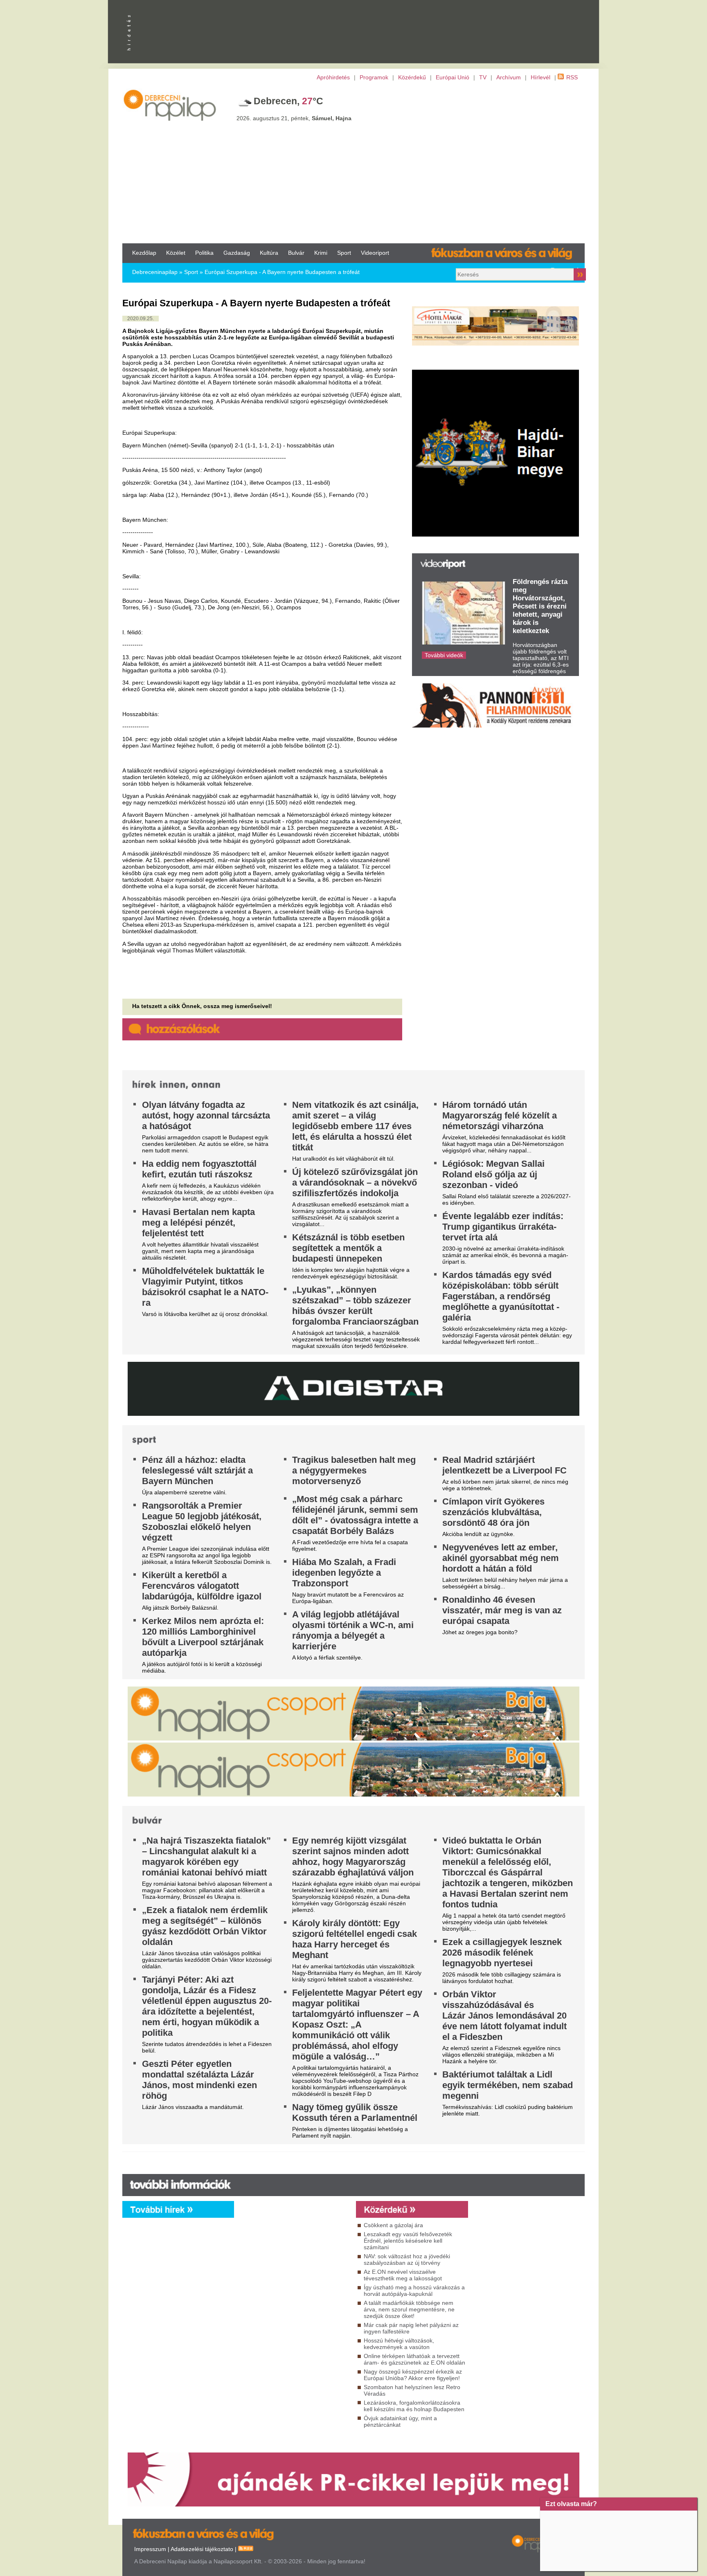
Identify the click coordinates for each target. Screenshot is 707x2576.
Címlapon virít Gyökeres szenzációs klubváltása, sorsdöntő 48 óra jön (493, 1512)
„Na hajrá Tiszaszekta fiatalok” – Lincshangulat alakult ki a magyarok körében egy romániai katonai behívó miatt (206, 1856)
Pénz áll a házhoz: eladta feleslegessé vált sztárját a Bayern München (197, 1470)
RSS (572, 77)
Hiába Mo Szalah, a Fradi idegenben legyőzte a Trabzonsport (344, 1573)
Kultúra (269, 253)
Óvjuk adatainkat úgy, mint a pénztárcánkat (400, 2421)
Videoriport (375, 253)
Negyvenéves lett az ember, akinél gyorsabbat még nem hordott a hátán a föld (501, 1558)
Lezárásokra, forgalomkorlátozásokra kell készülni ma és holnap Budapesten (414, 2406)
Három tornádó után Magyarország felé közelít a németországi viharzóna (500, 1115)
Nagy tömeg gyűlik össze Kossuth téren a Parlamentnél (355, 2112)
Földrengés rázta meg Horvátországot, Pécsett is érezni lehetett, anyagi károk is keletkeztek (540, 606)
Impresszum (150, 2549)
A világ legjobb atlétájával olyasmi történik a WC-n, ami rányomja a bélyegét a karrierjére (353, 1630)
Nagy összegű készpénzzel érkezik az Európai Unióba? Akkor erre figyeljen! (413, 2375)
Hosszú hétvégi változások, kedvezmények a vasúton (399, 2344)
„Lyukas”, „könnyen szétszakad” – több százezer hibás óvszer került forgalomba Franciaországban (355, 1306)
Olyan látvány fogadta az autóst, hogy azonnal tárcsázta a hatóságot (206, 1115)
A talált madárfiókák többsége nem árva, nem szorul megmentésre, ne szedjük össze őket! (409, 2309)
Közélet (176, 253)
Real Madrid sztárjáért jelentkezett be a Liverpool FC (504, 1465)
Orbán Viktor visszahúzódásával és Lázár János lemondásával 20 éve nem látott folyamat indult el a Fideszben (504, 2016)
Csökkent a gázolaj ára (393, 2225)
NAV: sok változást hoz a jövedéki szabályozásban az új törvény (407, 2259)
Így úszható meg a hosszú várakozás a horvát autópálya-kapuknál (414, 2291)
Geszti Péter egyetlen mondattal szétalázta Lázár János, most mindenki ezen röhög (199, 2080)
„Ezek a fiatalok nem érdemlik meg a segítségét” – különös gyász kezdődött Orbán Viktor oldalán (205, 1926)
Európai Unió (453, 77)
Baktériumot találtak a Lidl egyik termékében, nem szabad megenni (508, 2085)
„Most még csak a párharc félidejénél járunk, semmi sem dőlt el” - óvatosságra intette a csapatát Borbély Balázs (355, 1515)
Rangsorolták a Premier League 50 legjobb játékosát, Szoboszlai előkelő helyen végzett (202, 1522)
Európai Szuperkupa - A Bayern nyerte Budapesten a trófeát (282, 272)
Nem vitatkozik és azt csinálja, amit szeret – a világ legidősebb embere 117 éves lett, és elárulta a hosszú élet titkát (355, 1126)
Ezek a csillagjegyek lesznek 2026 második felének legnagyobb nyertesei (502, 1953)
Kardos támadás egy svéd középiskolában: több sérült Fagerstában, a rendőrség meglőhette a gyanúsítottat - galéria (501, 1296)
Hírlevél (540, 77)
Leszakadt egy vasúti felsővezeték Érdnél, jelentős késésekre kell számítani (408, 2241)
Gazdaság (237, 253)
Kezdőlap (144, 253)
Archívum (509, 77)
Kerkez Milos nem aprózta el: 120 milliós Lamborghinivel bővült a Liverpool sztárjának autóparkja (203, 1637)
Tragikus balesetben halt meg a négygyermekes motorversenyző (354, 1470)
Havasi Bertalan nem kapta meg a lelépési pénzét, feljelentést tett (198, 1223)
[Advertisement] (353, 162)
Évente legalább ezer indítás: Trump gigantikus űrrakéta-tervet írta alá (503, 1227)
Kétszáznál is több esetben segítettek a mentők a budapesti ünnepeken (348, 1248)
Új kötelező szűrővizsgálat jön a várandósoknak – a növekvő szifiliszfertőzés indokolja (355, 1182)
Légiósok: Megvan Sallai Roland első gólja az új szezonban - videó (493, 1174)
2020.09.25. (141, 319)
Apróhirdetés (333, 77)
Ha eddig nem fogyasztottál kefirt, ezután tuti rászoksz (199, 1169)
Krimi (321, 253)
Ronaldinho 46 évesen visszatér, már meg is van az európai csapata (502, 1610)
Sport (344, 253)
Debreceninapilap (155, 272)
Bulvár (296, 253)
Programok (374, 77)
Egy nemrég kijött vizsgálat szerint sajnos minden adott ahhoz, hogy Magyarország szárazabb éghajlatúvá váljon (353, 1856)
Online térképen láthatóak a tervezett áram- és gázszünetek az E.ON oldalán (414, 2359)
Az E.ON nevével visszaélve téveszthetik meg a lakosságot (403, 2275)
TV (483, 77)
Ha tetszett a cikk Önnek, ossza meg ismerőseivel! (202, 1006)
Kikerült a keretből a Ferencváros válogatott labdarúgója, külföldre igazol (202, 1586)
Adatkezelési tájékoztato (202, 2549)
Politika (204, 253)
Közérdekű (412, 77)
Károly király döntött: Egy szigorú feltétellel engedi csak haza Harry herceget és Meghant (355, 1939)
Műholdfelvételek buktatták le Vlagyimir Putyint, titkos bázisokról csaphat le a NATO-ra (205, 1287)
